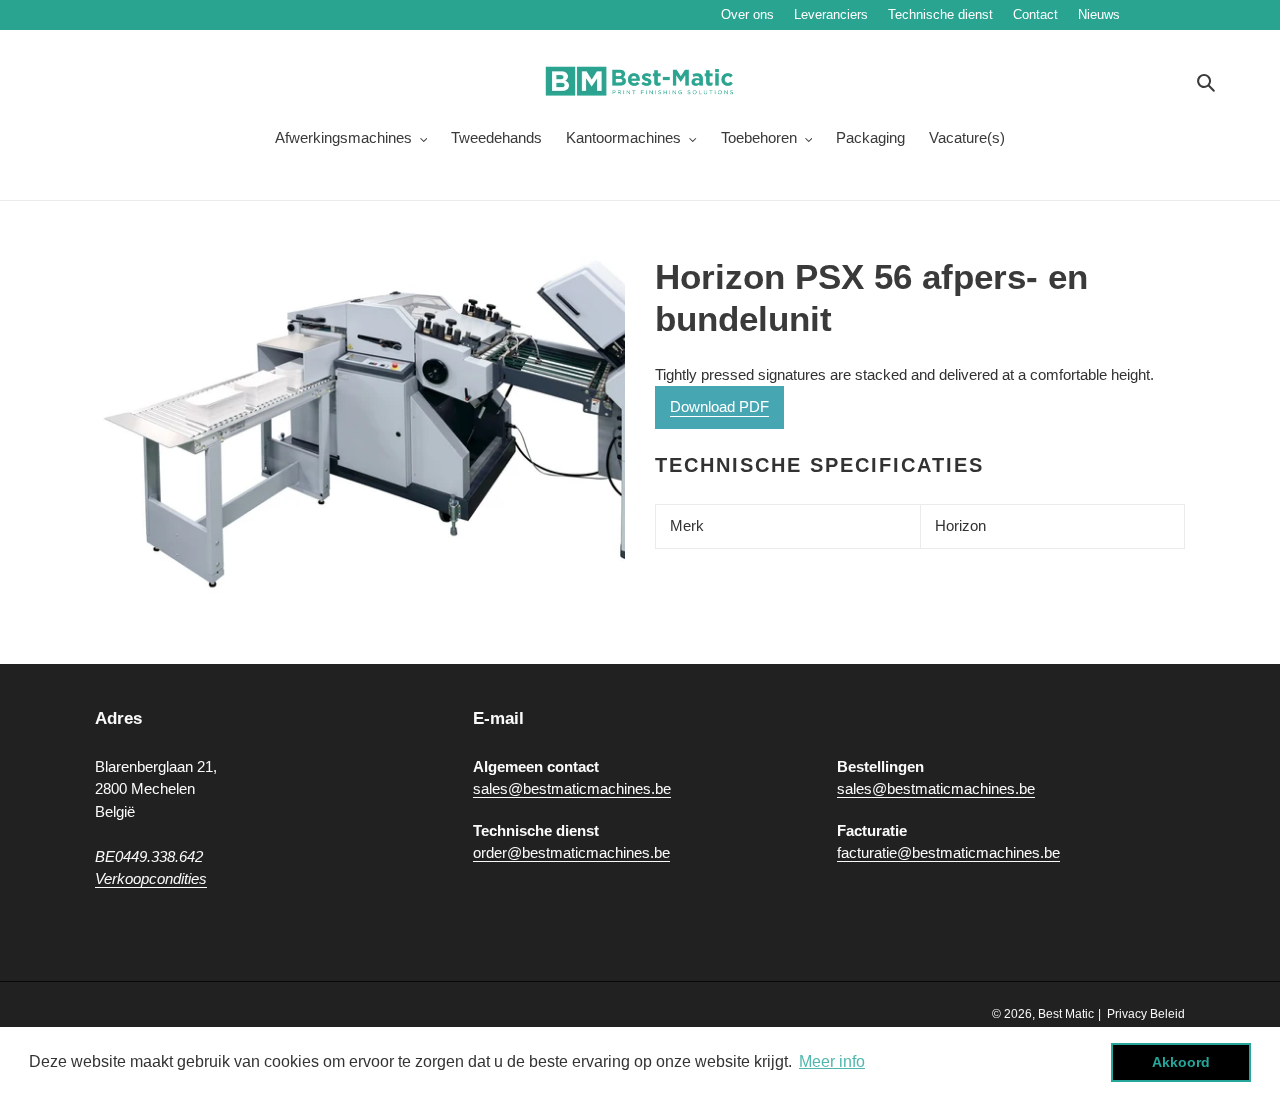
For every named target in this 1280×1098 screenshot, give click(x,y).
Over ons (747, 14)
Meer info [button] (832, 1061)
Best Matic (1066, 1014)
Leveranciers (831, 14)
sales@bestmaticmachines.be (572, 788)
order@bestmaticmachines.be (571, 852)
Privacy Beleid (1146, 1014)
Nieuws (1159, 14)
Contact (1035, 14)
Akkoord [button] (1181, 1062)
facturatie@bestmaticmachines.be (948, 852)
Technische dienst (940, 14)
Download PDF (719, 406)
